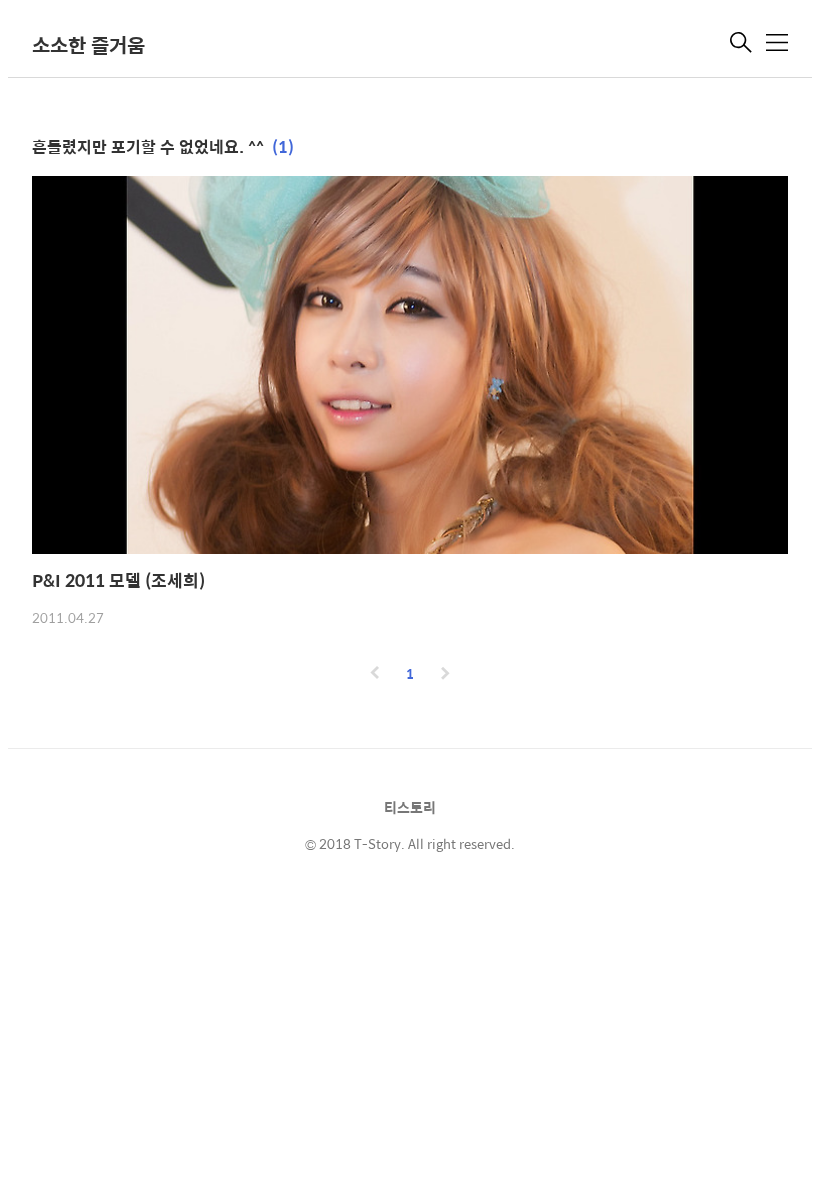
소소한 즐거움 (88, 44)
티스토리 (410, 807)
